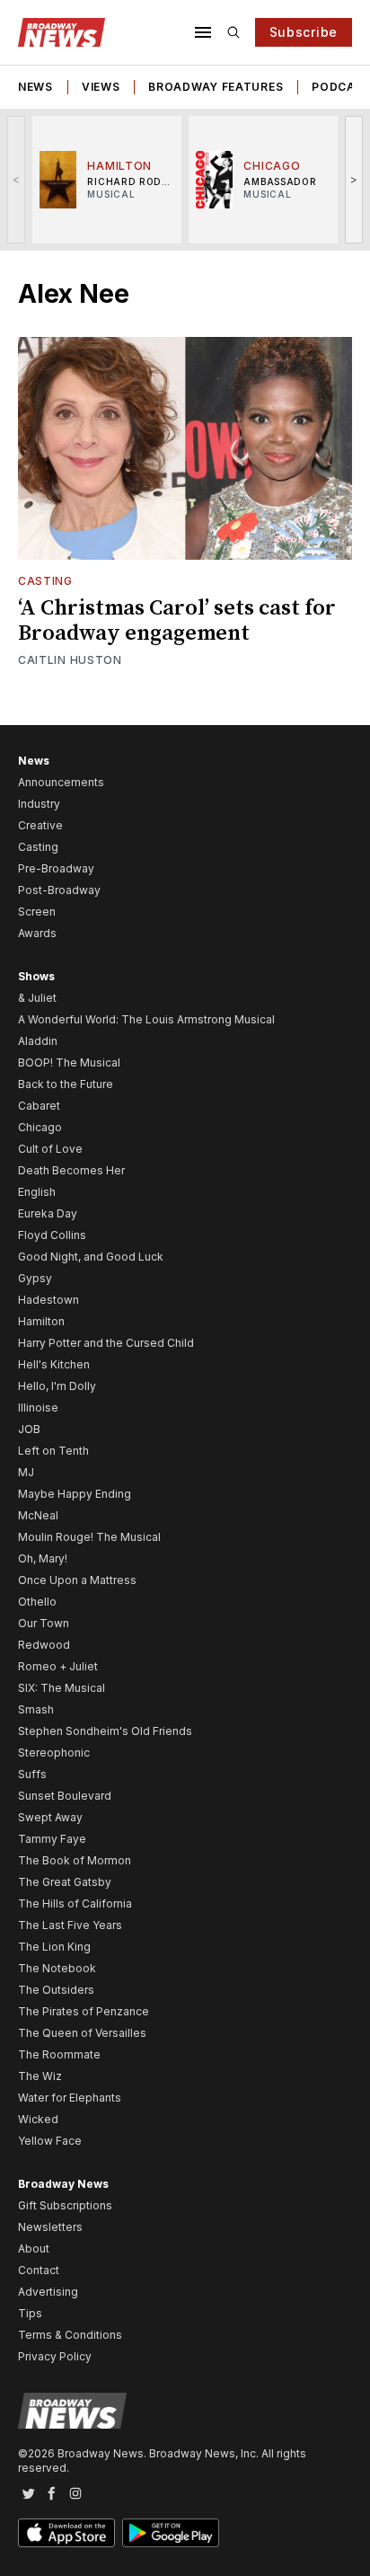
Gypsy (35, 1278)
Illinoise (38, 1408)
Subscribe (304, 32)
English (37, 1192)
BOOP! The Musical (69, 1062)
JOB (29, 1429)
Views (101, 87)
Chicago (40, 1127)
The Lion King (54, 1947)
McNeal (38, 1515)
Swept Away (50, 1817)
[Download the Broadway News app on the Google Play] (171, 2533)
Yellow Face (50, 2141)
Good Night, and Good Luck (91, 1257)
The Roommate (59, 2054)
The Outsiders (56, 1990)
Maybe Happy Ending (75, 1494)
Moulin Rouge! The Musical (89, 1537)
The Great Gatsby (65, 1882)
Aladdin (38, 1041)
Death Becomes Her (71, 1170)
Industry (39, 804)
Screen (37, 912)
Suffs (32, 1774)
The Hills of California (75, 1903)
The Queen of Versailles (82, 2033)
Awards (37, 933)
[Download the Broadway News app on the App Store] (66, 2533)
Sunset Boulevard (65, 1796)
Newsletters (50, 2227)
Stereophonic (54, 1753)
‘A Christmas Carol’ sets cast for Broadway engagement (177, 621)
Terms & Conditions (70, 2335)
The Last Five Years (70, 1925)
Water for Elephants (70, 2098)
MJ (26, 1472)
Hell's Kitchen (54, 1364)
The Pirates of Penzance (84, 2011)
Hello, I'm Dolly (57, 1386)
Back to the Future (66, 1084)
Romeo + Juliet (58, 1666)
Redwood (44, 1645)
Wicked (38, 2119)
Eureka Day (48, 1213)
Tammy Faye (52, 1839)
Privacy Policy (55, 2356)
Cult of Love (50, 1149)
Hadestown (48, 1300)
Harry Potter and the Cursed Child (106, 1343)
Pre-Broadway (56, 868)
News (35, 87)
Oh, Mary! (43, 1558)
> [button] (354, 179)
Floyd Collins (52, 1235)
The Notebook (57, 1968)
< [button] (17, 179)
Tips (30, 2313)
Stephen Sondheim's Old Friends (105, 1731)
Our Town (44, 1623)
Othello (37, 1602)
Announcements (61, 782)
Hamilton (41, 1321)
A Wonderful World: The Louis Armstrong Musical (146, 1019)
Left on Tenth (53, 1451)
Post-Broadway (59, 890)
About (34, 2248)
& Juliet (37, 998)
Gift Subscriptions (65, 2205)
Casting (45, 581)
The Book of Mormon (75, 1860)
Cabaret (39, 1106)
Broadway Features (216, 87)
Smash (36, 1709)
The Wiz (40, 2076)
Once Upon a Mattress (77, 1580)
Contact (39, 2270)
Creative (40, 825)
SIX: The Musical (62, 1688)
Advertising (48, 2292)
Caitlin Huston (70, 660)
